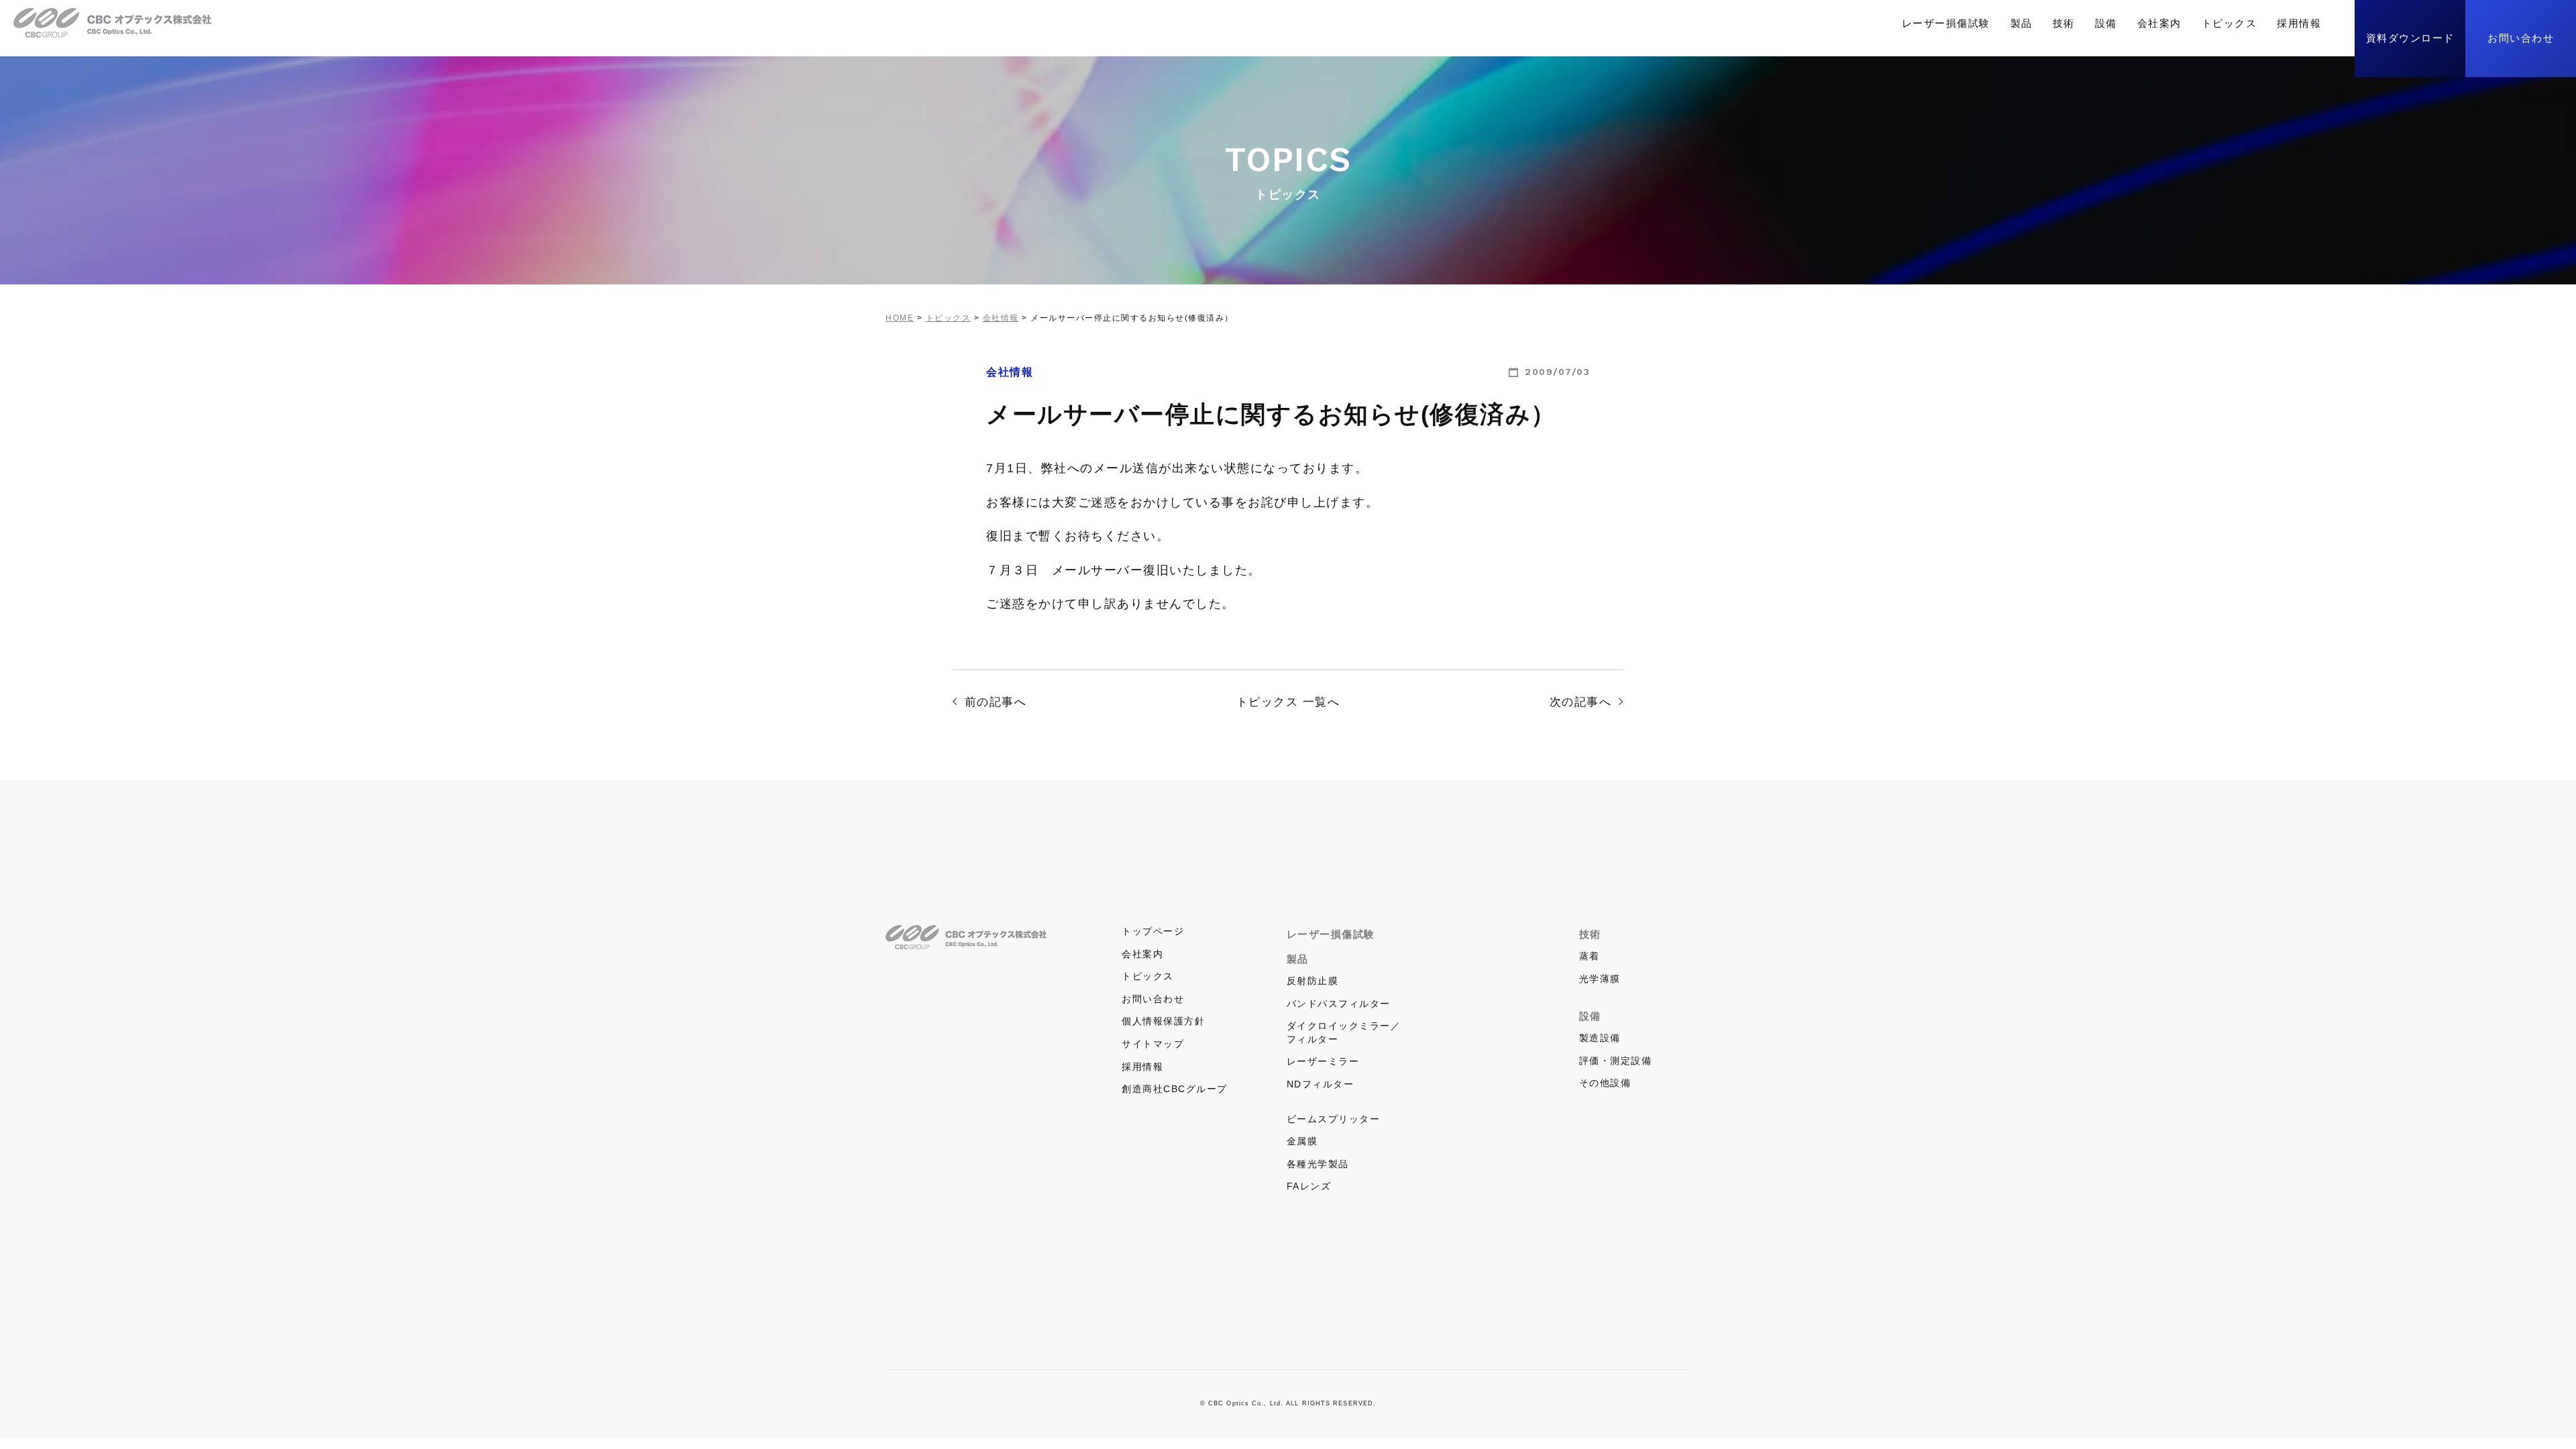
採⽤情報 (2299, 23)
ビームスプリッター (1334, 1119)
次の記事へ (1581, 702)
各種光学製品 (1318, 1164)
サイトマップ (1153, 1044)
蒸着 (1590, 956)
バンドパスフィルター (1339, 1004)
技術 (2064, 23)
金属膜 (1302, 1141)
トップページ (1153, 931)
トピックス (2230, 23)
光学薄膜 (1600, 979)
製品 (2022, 23)
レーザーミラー (1323, 1061)
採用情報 (1142, 1067)
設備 (2106, 23)
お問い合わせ (2521, 38)
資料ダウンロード (2410, 38)
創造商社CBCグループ (1175, 1089)
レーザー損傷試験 (1946, 23)
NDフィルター (1321, 1084)
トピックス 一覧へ (1288, 702)
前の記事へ (996, 702)
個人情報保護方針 (1163, 1021)
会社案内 (2159, 23)
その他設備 (1605, 1083)
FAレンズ (1309, 1186)
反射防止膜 (1313, 981)
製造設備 (1600, 1038)
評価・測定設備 (1616, 1061)
